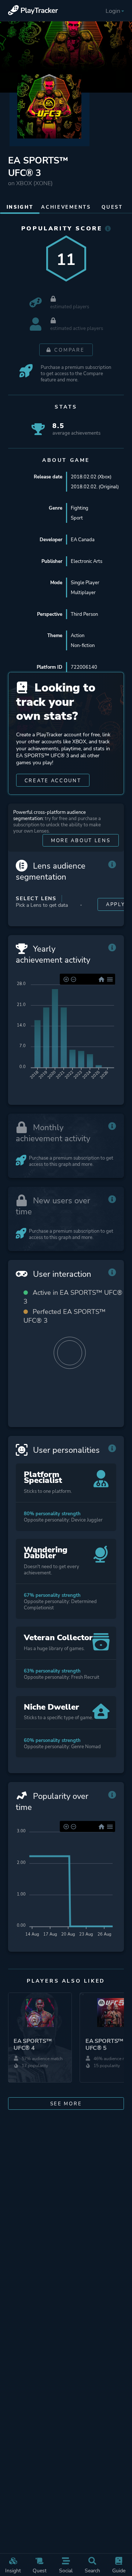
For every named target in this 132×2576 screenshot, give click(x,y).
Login (113, 11)
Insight (13, 2570)
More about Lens (81, 840)
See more (66, 2104)
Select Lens (36, 899)
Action (78, 635)
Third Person (84, 614)
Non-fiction (83, 645)
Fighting (80, 508)
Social (66, 2570)
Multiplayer (83, 592)
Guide (119, 2570)
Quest (40, 2570)
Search (92, 2570)
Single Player (85, 583)
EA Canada (83, 540)
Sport (77, 518)
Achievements (66, 207)
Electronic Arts (87, 561)
